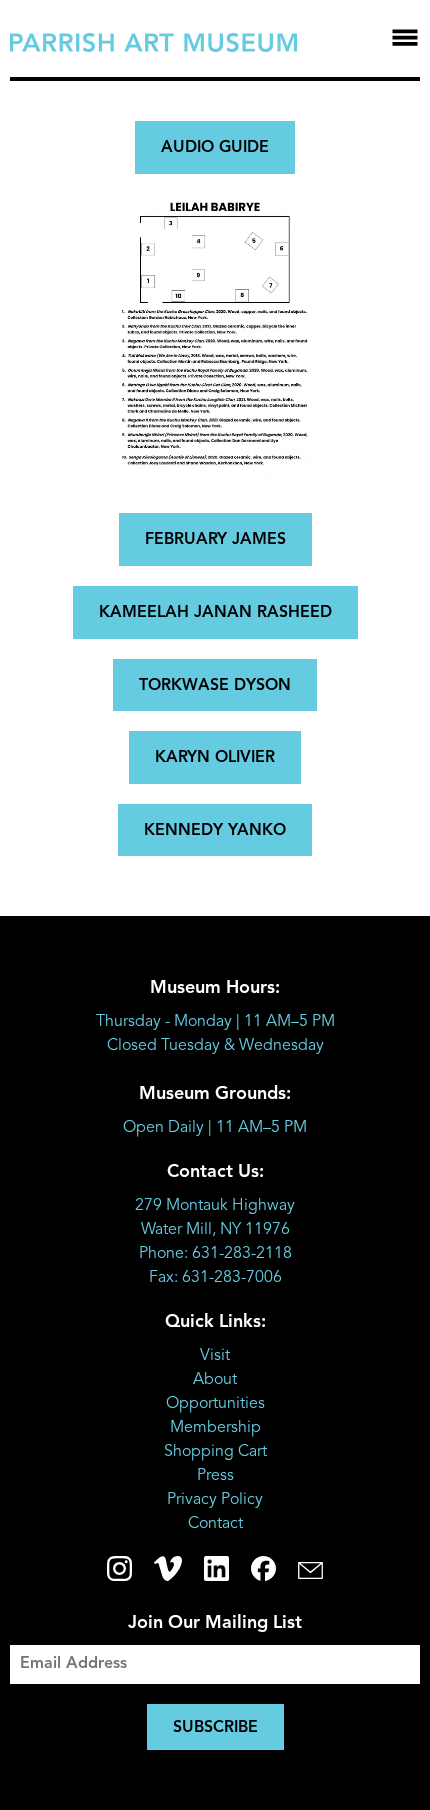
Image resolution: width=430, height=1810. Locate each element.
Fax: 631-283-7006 (215, 1278)
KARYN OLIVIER (215, 758)
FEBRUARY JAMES (215, 540)
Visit (215, 1356)
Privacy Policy (215, 1500)
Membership (215, 1428)
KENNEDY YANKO (215, 831)
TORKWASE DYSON (215, 686)
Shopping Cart (215, 1452)
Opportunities (215, 1404)
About (215, 1380)
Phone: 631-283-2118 (215, 1254)
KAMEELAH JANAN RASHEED (215, 613)
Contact (215, 1524)
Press (215, 1476)
